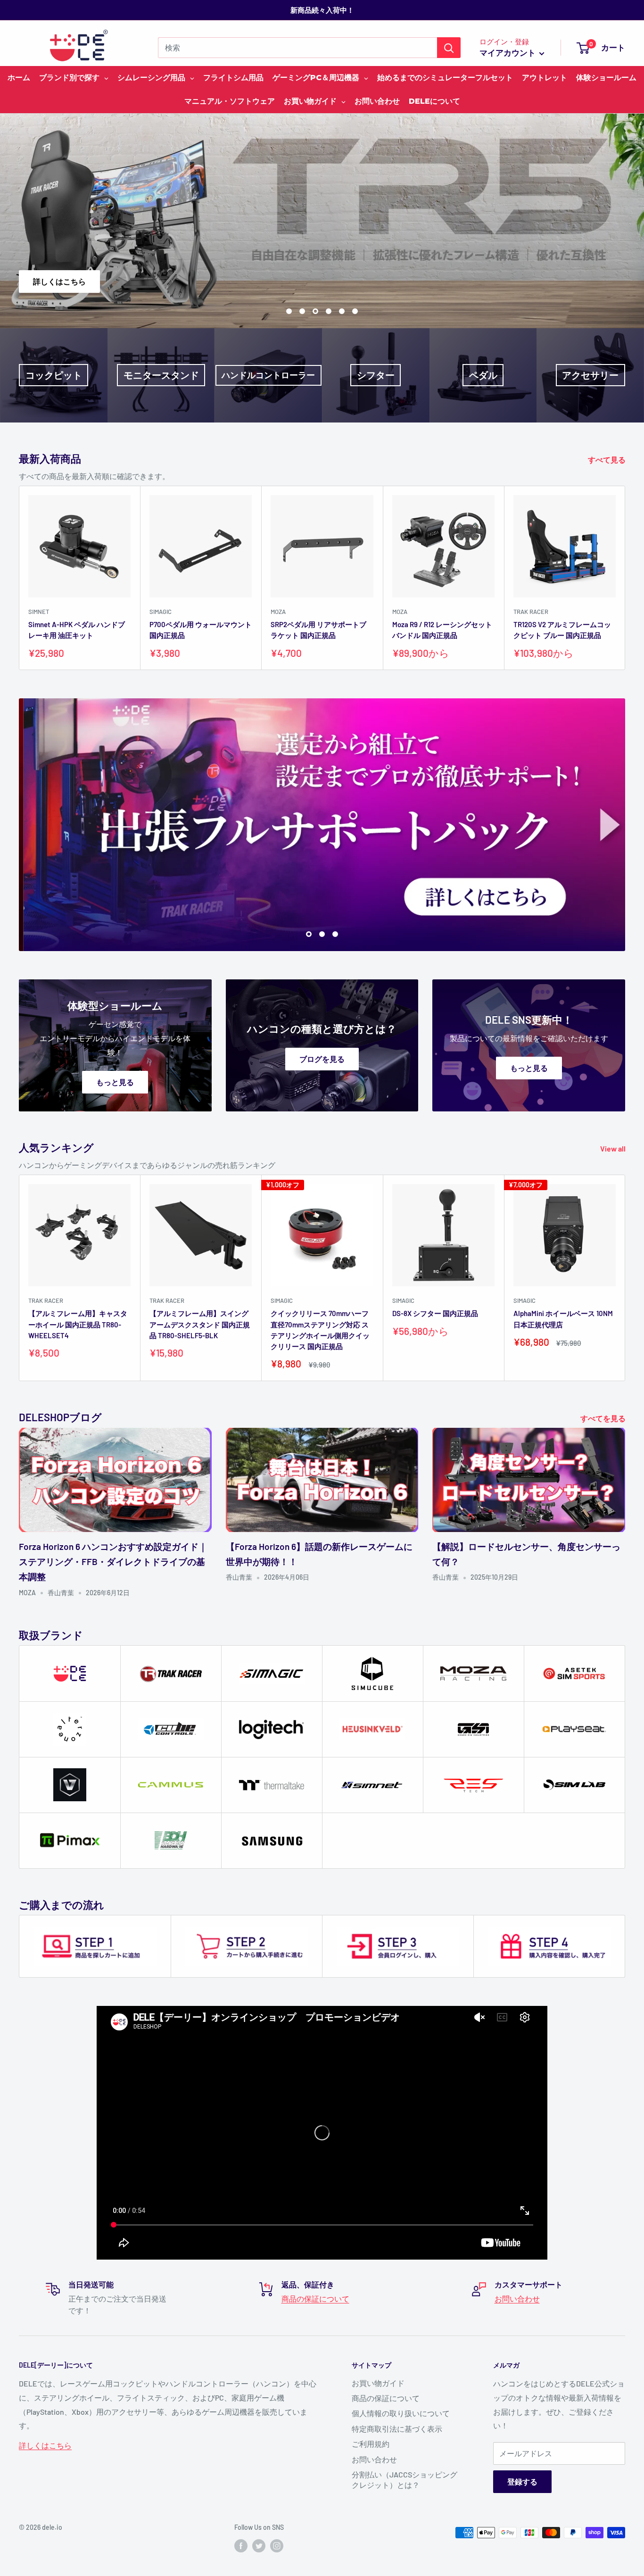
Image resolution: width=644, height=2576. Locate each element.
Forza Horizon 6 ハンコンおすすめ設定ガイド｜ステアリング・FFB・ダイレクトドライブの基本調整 (113, 1562)
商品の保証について (315, 2299)
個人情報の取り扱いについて (401, 2413)
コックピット (54, 375)
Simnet (39, 612)
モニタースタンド (161, 375)
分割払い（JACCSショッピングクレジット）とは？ (405, 2480)
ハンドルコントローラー (268, 375)
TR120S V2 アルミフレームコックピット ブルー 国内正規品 (562, 630)
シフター (376, 375)
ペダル (483, 375)
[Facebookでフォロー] (241, 2546)
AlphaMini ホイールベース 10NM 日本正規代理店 (563, 1319)
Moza (278, 612)
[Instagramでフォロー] (277, 2546)
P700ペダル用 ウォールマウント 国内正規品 (201, 630)
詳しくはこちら (597, 281)
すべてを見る (604, 1418)
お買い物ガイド (378, 2383)
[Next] (625, 578)
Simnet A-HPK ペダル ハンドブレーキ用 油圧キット (77, 630)
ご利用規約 (371, 2444)
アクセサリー (590, 375)
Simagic (161, 612)
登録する (522, 2481)
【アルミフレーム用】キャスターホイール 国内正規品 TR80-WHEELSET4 (78, 1324)
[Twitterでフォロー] (259, 2546)
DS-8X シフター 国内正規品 (435, 1313)
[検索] (449, 48)
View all (614, 1148)
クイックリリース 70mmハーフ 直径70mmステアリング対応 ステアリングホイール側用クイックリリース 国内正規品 (320, 1330)
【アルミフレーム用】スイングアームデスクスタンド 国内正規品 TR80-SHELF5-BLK (200, 1324)
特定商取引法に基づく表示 (397, 2429)
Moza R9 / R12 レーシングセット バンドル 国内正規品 (442, 630)
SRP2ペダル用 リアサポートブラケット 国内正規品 (318, 630)
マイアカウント (508, 52)
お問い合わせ (517, 2299)
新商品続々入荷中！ (322, 10)
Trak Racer (531, 612)
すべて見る (607, 460)
